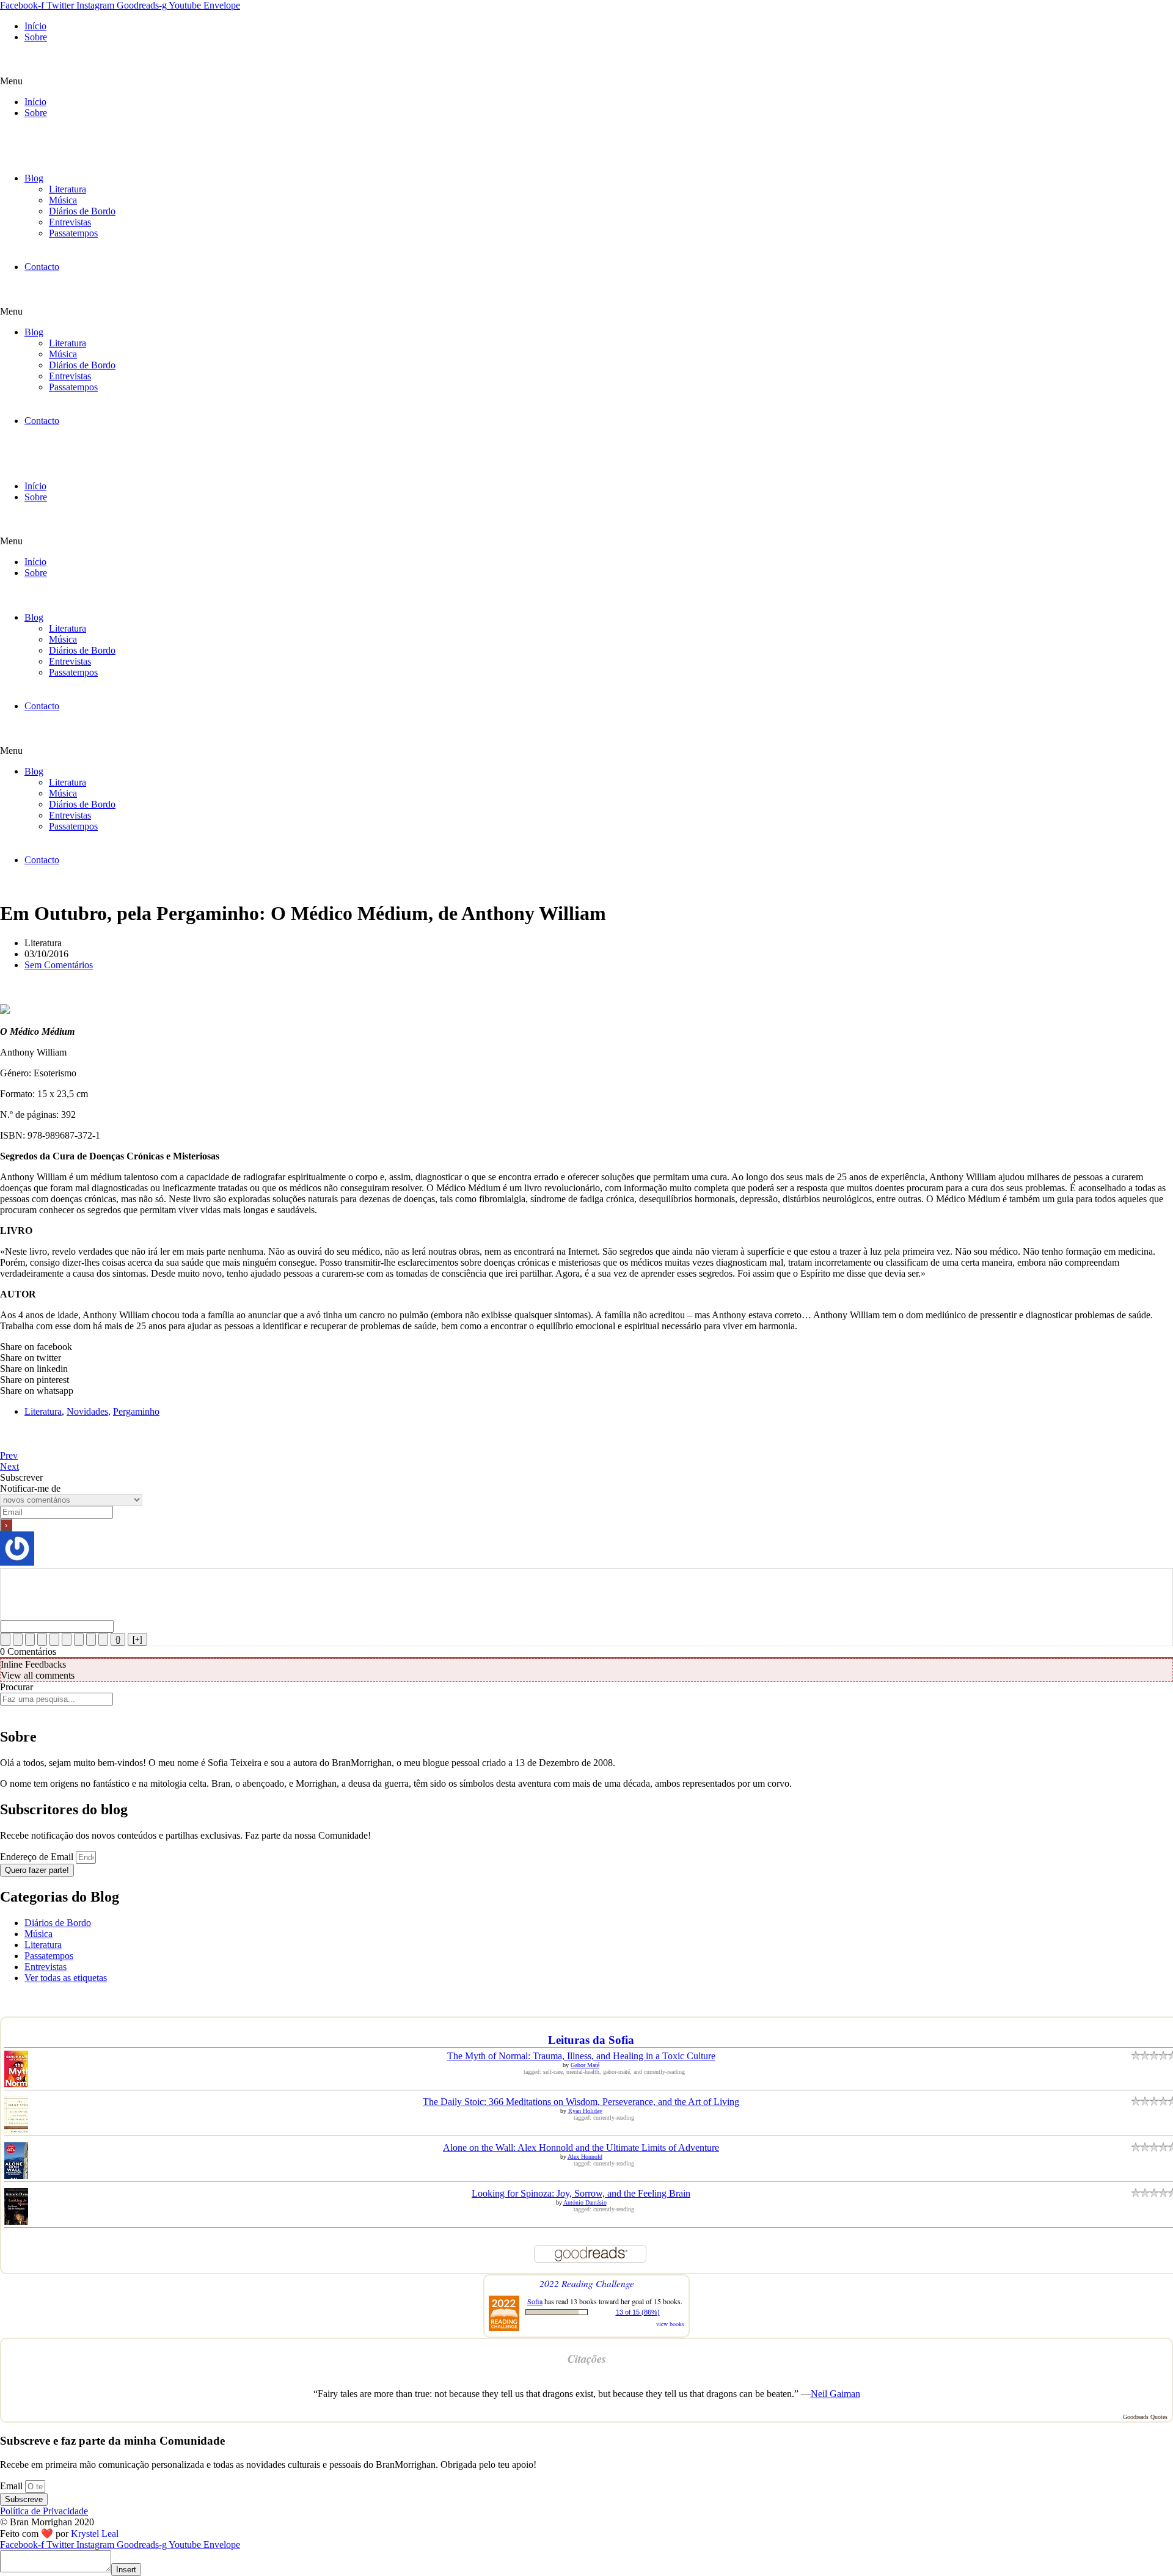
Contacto (42, 267)
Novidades (87, 1411)
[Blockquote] (79, 1639)
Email (13, 2486)
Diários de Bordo (82, 211)
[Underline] (30, 1639)
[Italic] (18, 1639)
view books (670, 2324)
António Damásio (585, 2202)
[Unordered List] (67, 1639)
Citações (587, 2359)
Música (63, 200)
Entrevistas (70, 222)
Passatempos (73, 233)
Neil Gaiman (835, 2394)
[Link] (103, 1639)
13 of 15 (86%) (638, 2312)
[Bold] (5, 1639)
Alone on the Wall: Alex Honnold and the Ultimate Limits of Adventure (581, 2147)
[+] (137, 1639)
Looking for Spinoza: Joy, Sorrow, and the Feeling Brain (581, 2193)
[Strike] (42, 1639)
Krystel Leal (95, 2534)
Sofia (535, 2301)
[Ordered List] (54, 1639)
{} (118, 1639)
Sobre (36, 37)
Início (35, 26)
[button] (586, 81)
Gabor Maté (585, 2065)
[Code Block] (91, 1639)
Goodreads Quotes (1145, 2417)
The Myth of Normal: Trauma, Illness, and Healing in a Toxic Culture (581, 2056)
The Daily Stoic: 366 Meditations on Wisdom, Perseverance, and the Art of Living (581, 2102)
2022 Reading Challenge (587, 2283)
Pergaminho (136, 1411)
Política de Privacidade (44, 2511)
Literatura (68, 189)
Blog (34, 178)
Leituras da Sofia (591, 2040)
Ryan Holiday (585, 2111)
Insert (126, 2570)
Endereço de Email (38, 1857)
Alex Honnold (585, 2157)
